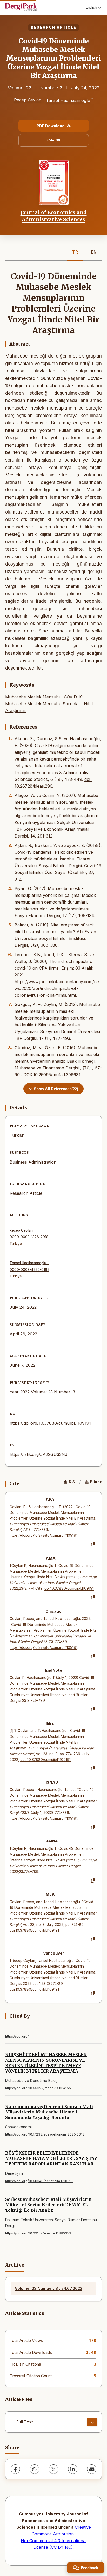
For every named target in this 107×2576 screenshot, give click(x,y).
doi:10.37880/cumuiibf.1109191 (69, 1588)
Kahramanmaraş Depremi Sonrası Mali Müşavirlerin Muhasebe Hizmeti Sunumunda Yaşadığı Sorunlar (49, 2112)
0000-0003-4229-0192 (29, 1270)
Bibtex (96, 1482)
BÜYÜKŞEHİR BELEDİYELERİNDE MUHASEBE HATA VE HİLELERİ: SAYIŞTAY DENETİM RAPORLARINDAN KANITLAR (51, 2158)
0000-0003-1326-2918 (29, 1237)
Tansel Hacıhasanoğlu (68, 101)
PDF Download (51, 126)
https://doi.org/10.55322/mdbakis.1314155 (38, 2088)
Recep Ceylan (28, 100)
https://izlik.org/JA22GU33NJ (39, 1454)
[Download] (92, 2422)
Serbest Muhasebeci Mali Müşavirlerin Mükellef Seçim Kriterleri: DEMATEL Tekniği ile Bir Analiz (48, 2205)
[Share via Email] (92, 2469)
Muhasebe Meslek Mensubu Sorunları (43, 704)
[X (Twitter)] (53, 2469)
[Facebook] (15, 2469)
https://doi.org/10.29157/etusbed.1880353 (38, 2233)
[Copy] (93, 1545)
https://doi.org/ (17, 2036)
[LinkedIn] (73, 2469)
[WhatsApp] (35, 2469)
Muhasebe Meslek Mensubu (33, 697)
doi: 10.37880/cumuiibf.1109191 (45, 1760)
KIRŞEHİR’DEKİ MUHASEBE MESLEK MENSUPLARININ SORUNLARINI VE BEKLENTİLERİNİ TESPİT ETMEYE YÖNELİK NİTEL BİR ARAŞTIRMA (46, 2063)
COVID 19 (73, 697)
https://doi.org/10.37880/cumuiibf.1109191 (50, 1423)
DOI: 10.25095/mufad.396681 (52, 1075)
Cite (51, 140)
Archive (15, 2265)
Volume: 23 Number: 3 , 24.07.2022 (49, 2289)
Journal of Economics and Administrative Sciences (54, 216)
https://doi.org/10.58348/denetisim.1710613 (39, 2181)
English (91, 7)
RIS (72, 1482)
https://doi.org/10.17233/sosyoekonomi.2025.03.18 (45, 2134)
